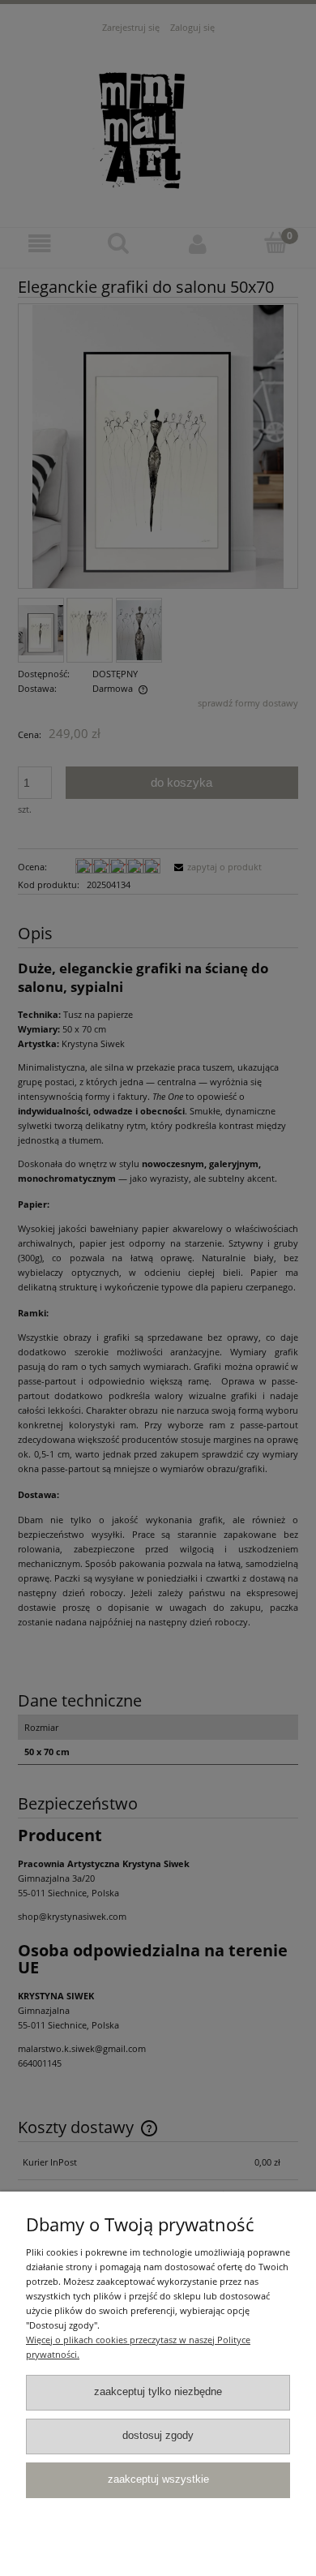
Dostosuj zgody (158, 2436)
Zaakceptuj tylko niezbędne (158, 2392)
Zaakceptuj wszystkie (158, 2479)
